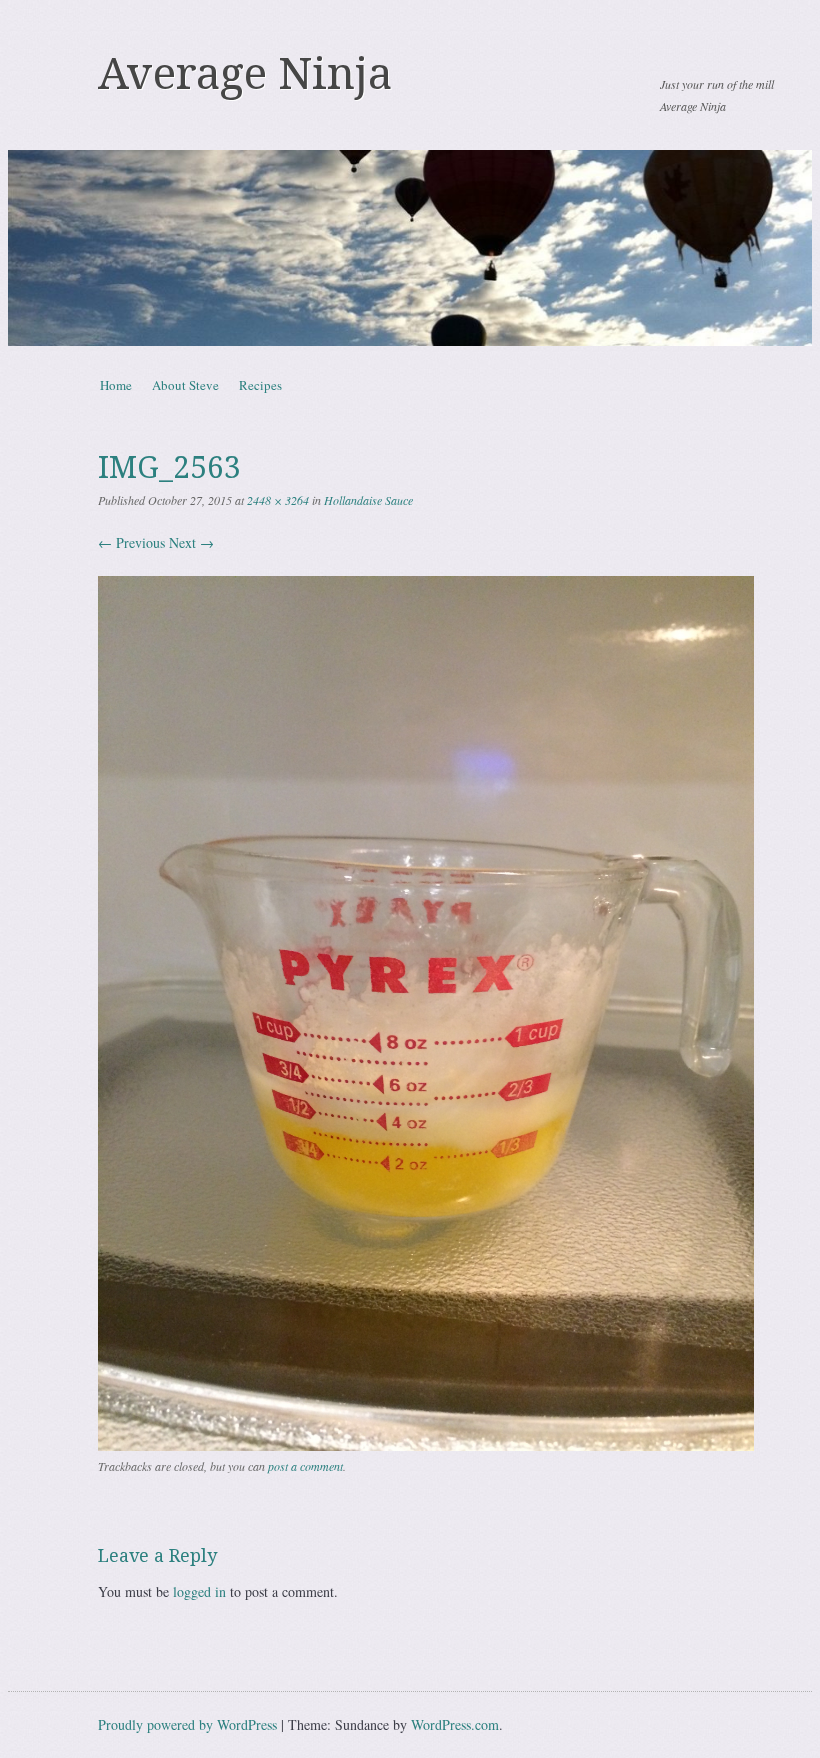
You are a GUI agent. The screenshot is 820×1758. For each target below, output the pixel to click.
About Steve (185, 385)
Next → (191, 542)
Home (116, 385)
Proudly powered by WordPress (187, 1724)
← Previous (131, 542)
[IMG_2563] (426, 1445)
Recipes (260, 385)
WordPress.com (455, 1724)
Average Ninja (245, 74)
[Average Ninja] (410, 248)
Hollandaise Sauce (368, 500)
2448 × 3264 (278, 500)
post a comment (305, 1466)
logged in (199, 1591)
